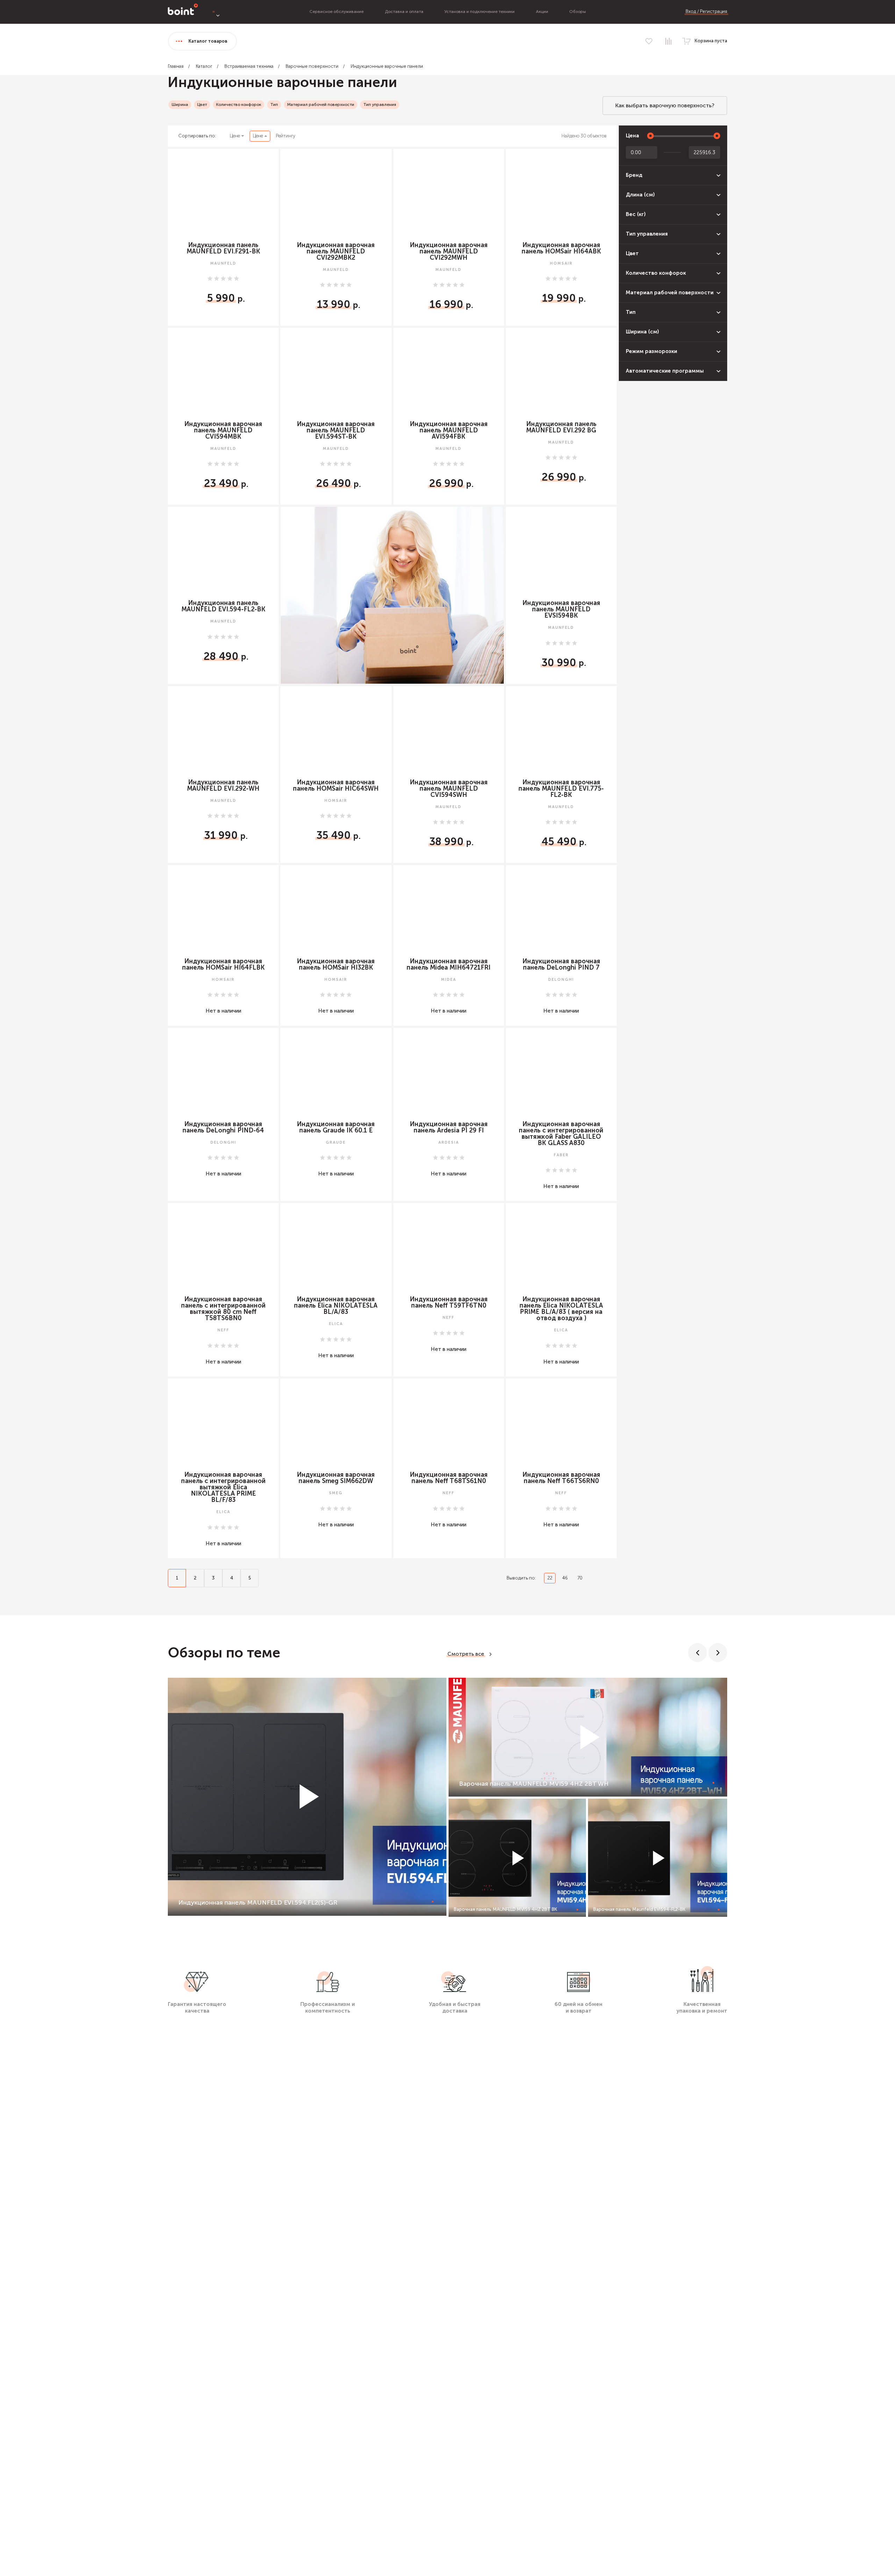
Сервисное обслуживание (336, 12)
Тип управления (380, 105)
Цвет (202, 105)
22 (550, 1578)
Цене (235, 136)
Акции (542, 12)
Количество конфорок (239, 105)
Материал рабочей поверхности (321, 105)
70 (580, 1578)
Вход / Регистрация (706, 11)
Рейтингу (286, 136)
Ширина (180, 105)
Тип (274, 105)
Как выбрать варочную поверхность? (665, 105)
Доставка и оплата (404, 12)
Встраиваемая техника (249, 66)
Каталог (204, 66)
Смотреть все (466, 1654)
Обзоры (578, 12)
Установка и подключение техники (479, 12)
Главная (176, 66)
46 (565, 1578)
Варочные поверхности (312, 66)
